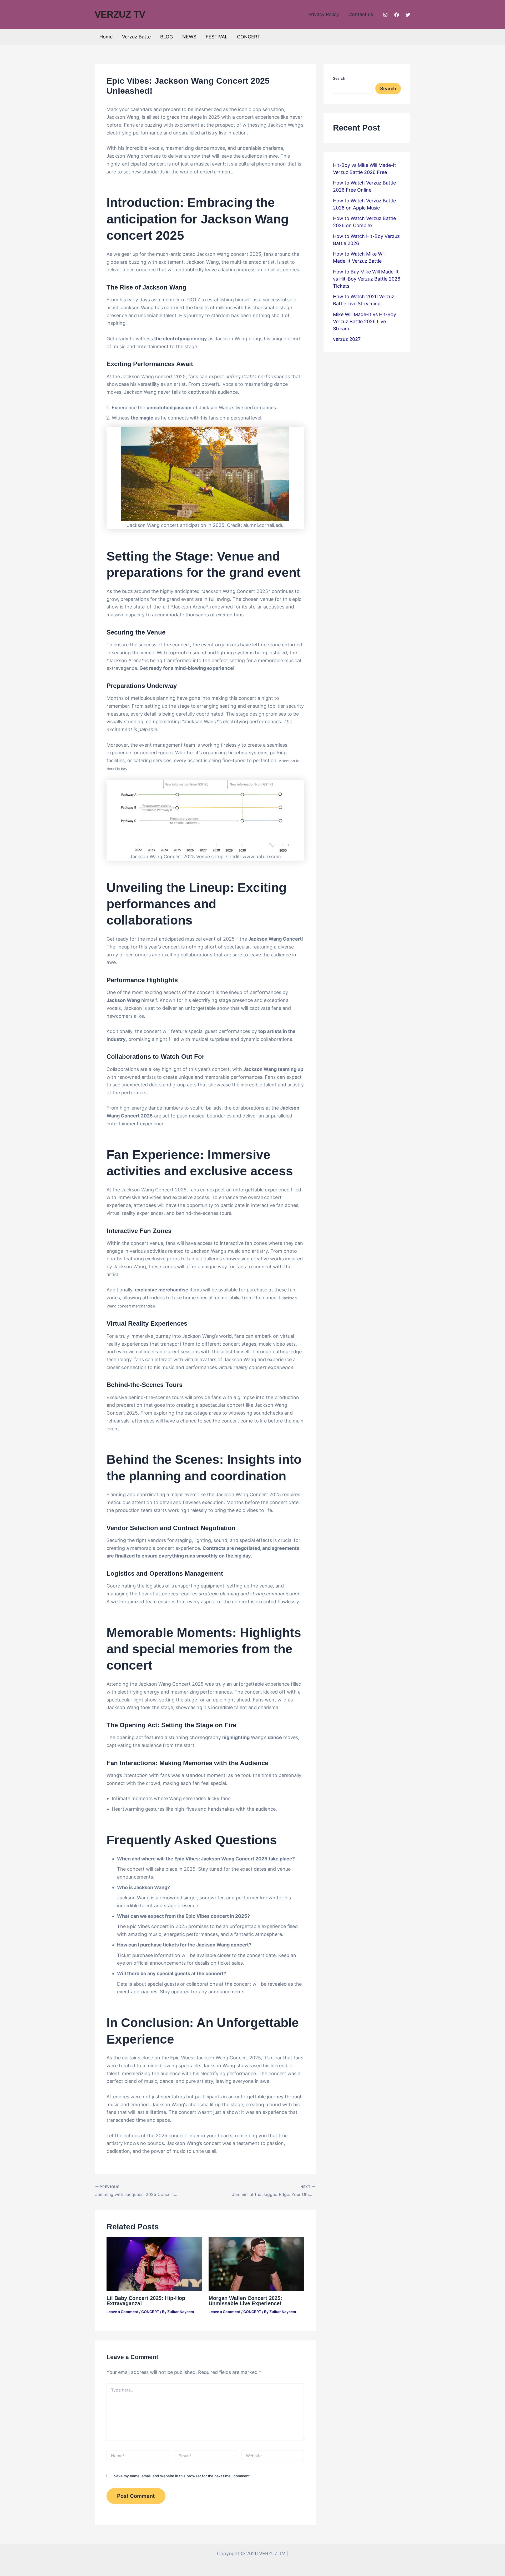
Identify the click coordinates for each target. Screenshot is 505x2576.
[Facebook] (397, 15)
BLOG (166, 37)
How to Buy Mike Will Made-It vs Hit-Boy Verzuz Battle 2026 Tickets (367, 279)
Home (106, 37)
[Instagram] (385, 15)
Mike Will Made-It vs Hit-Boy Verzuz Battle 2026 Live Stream (365, 321)
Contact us (361, 14)
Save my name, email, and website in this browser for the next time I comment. (182, 2476)
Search (339, 78)
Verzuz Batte (136, 37)
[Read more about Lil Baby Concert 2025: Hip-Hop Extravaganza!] (154, 2263)
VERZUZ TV (120, 14)
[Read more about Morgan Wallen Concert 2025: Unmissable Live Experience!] (256, 2263)
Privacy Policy (324, 14)
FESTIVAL (217, 37)
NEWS (189, 37)
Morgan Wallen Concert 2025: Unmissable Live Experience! (245, 2301)
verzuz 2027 (347, 339)
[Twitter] (408, 15)
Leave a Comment (122, 2312)
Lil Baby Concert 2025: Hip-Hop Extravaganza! (146, 2301)
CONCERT (249, 37)
